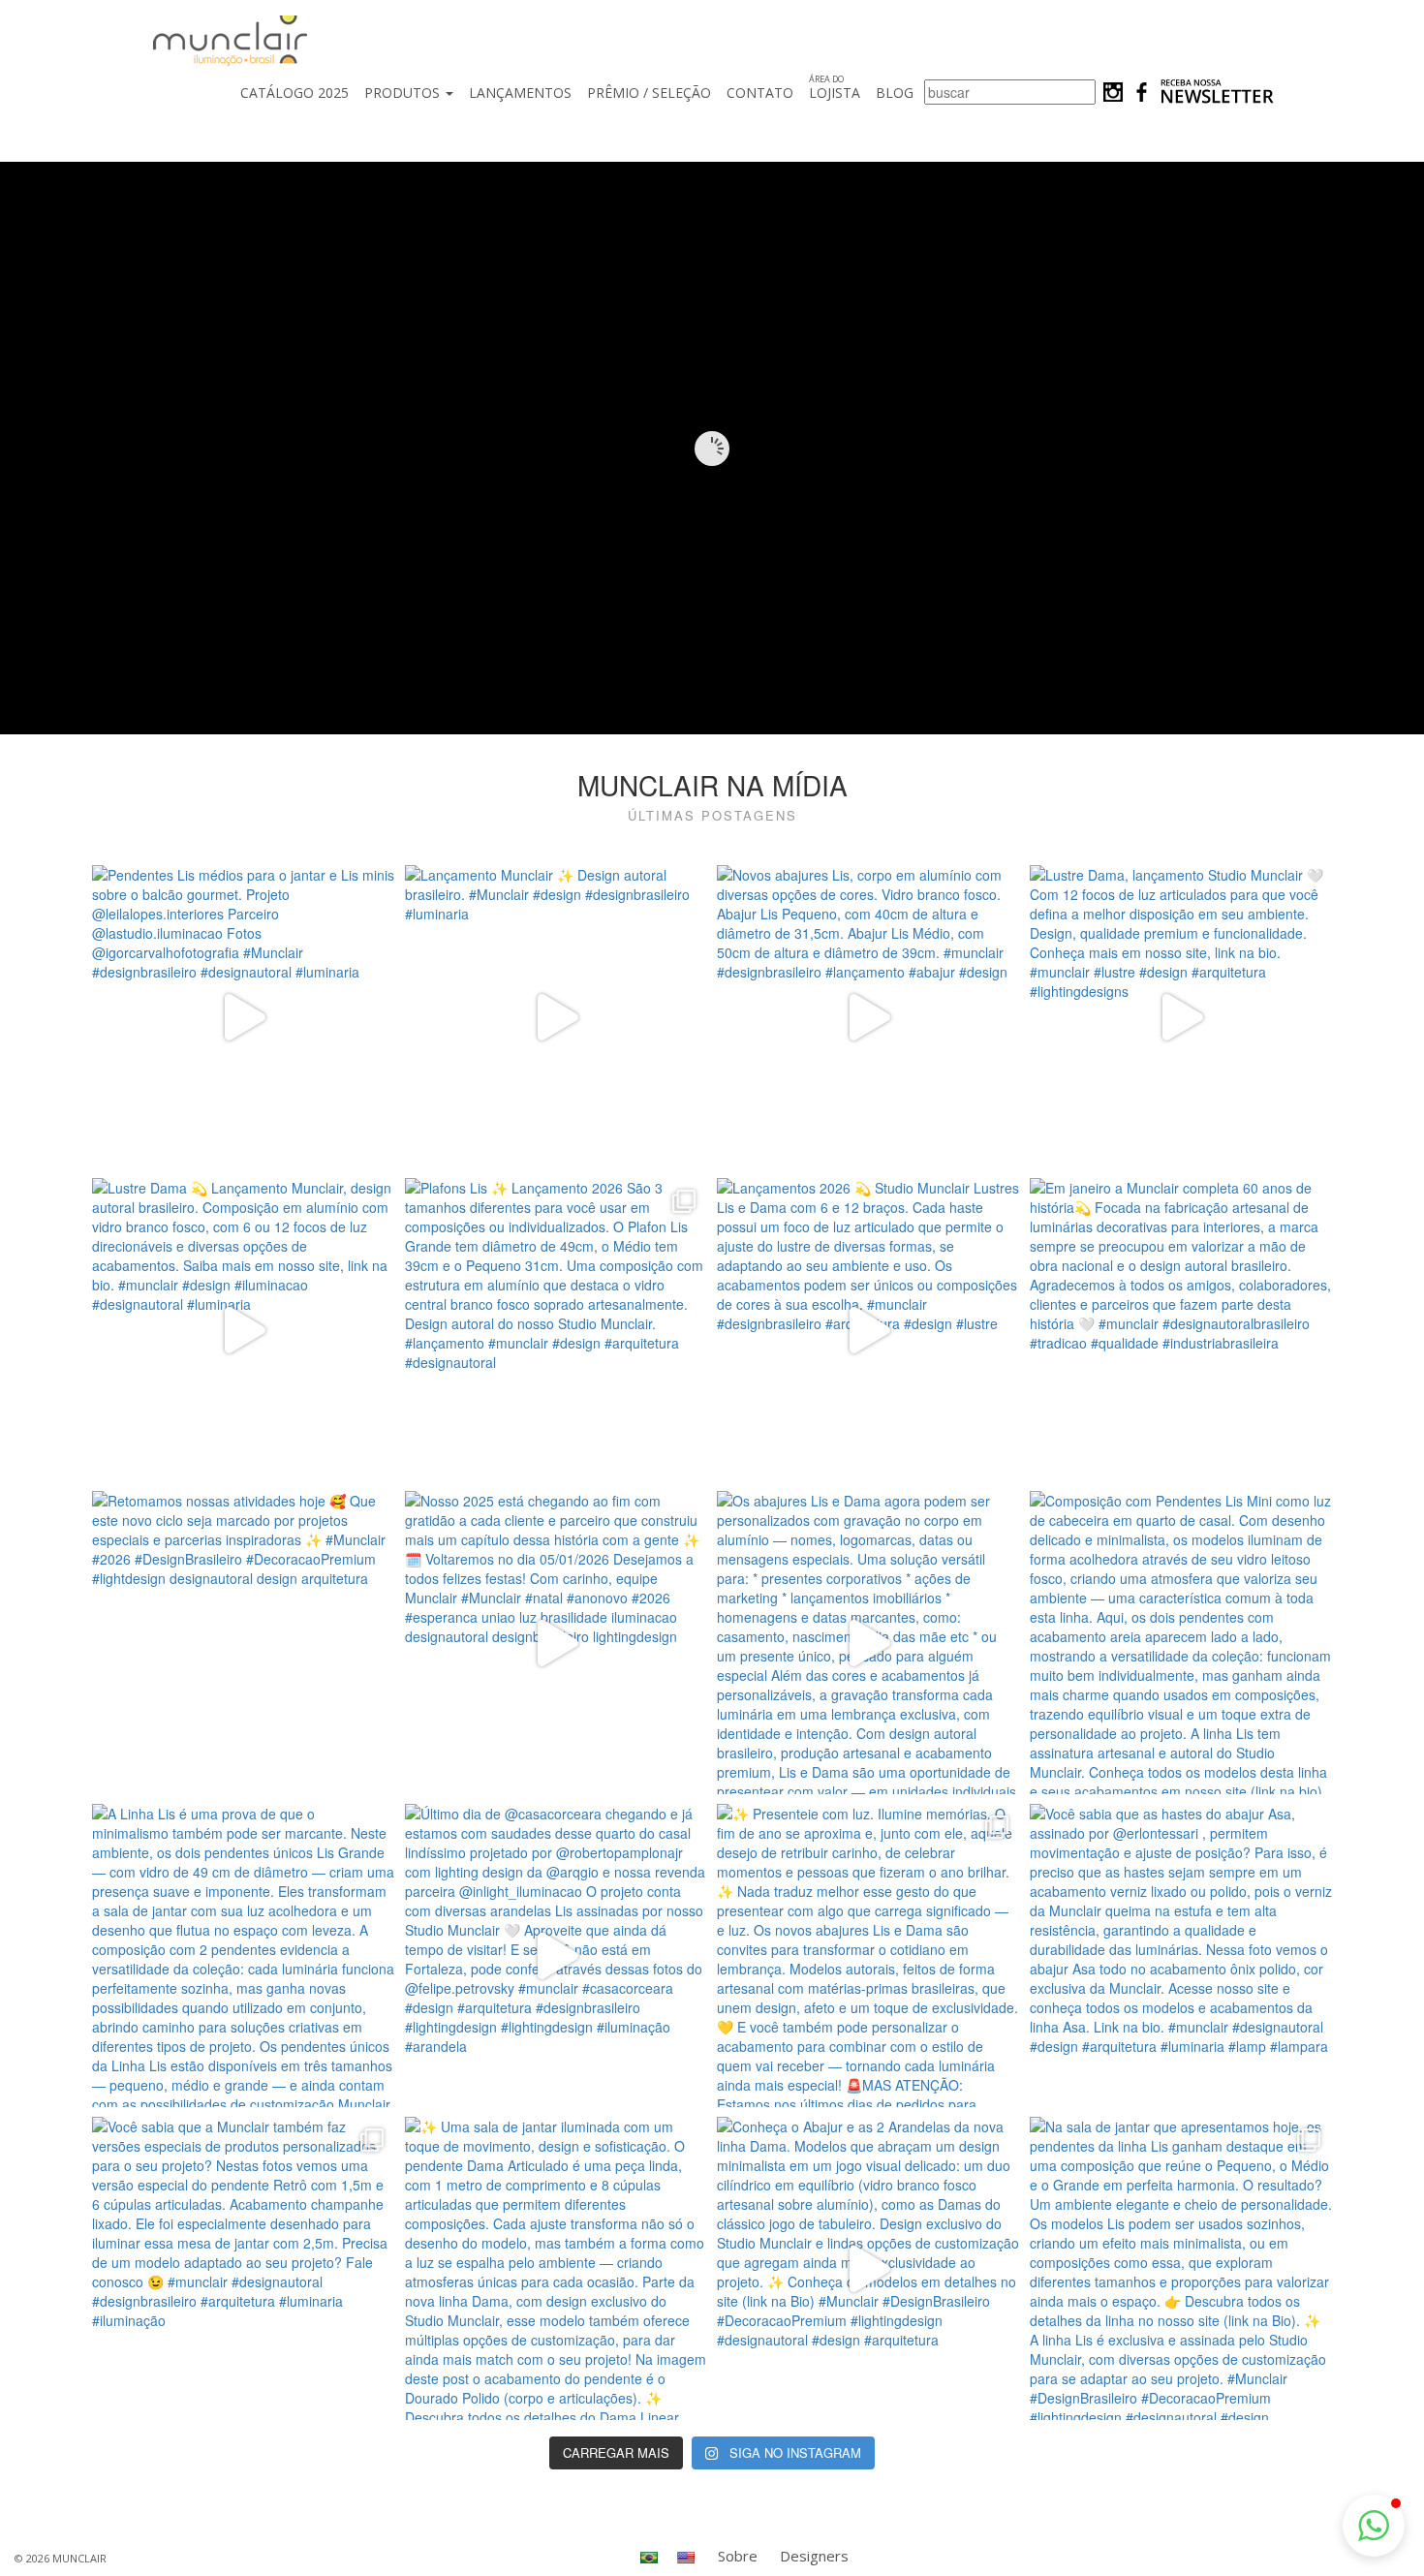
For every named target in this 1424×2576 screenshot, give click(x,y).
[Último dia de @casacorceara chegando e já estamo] (557, 1955)
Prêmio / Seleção (649, 93)
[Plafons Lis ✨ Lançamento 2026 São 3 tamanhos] (557, 1330)
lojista (835, 87)
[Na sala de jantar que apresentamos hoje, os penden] (1181, 2268)
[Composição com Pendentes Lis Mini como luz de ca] (1181, 1643)
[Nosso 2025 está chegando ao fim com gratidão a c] (557, 1643)
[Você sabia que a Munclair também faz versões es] (244, 2268)
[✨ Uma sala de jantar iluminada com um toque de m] (557, 2268)
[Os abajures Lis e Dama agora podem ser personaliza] (868, 1643)
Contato (760, 93)
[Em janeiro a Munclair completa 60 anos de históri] (1181, 1330)
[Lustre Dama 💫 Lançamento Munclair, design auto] (244, 1330)
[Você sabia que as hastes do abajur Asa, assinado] (1181, 1955)
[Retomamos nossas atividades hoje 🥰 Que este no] (244, 1643)
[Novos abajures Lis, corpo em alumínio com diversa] (868, 1017)
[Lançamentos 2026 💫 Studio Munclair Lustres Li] (868, 1330)
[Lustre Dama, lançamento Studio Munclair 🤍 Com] (1181, 1017)
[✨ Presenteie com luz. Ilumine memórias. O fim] (868, 1955)
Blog (895, 93)
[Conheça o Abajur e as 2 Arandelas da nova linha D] (868, 2268)
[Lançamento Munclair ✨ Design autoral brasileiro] (557, 1017)
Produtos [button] (404, 93)
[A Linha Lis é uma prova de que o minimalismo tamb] (244, 1955)
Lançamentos (520, 93)
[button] (1374, 2526)
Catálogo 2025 (294, 93)
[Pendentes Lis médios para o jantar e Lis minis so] (244, 1017)
